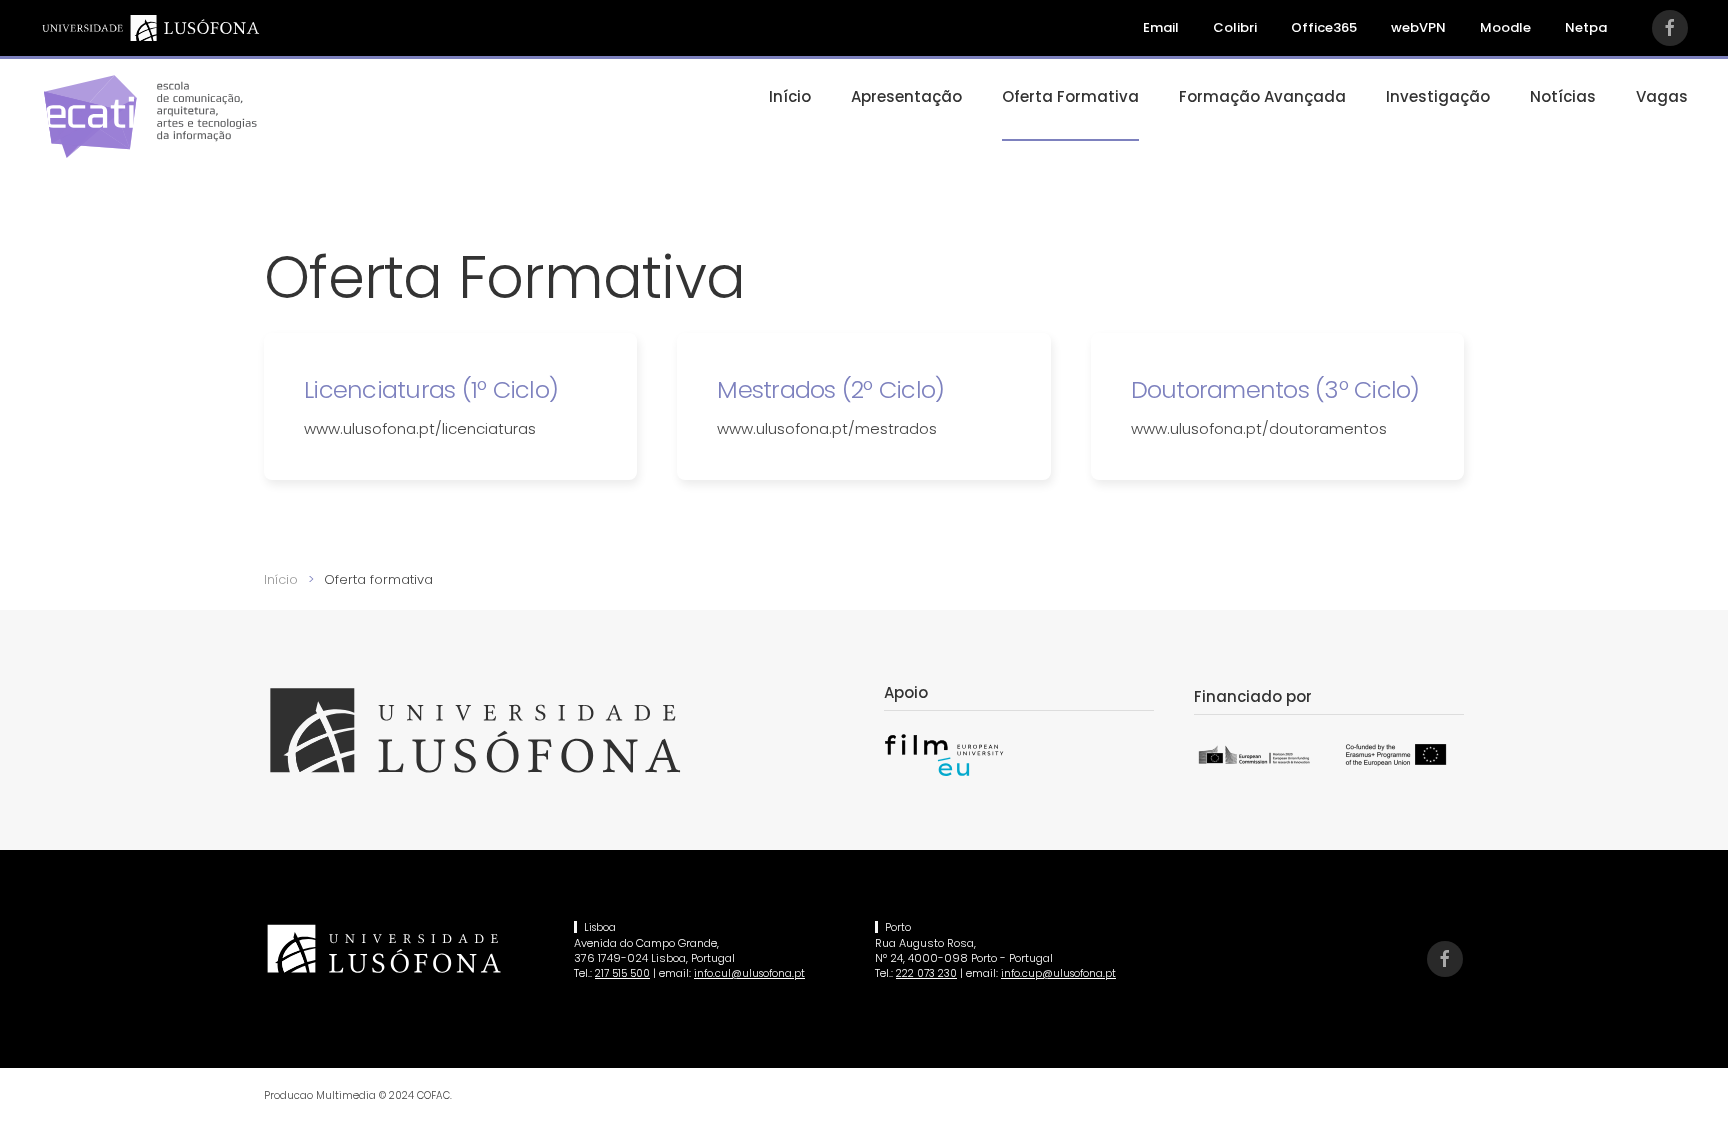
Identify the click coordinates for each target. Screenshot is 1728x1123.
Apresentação (906, 96)
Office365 (1324, 27)
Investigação (1438, 96)
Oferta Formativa (1070, 96)
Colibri (1235, 27)
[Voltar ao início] (150, 116)
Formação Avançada (1262, 96)
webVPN (1418, 27)
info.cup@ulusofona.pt (1058, 973)
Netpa (1586, 27)
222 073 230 (926, 973)
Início (790, 96)
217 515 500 (622, 973)
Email (1161, 27)
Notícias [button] (1563, 96)
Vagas (1662, 96)
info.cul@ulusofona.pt (749, 973)
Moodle (1505, 27)
